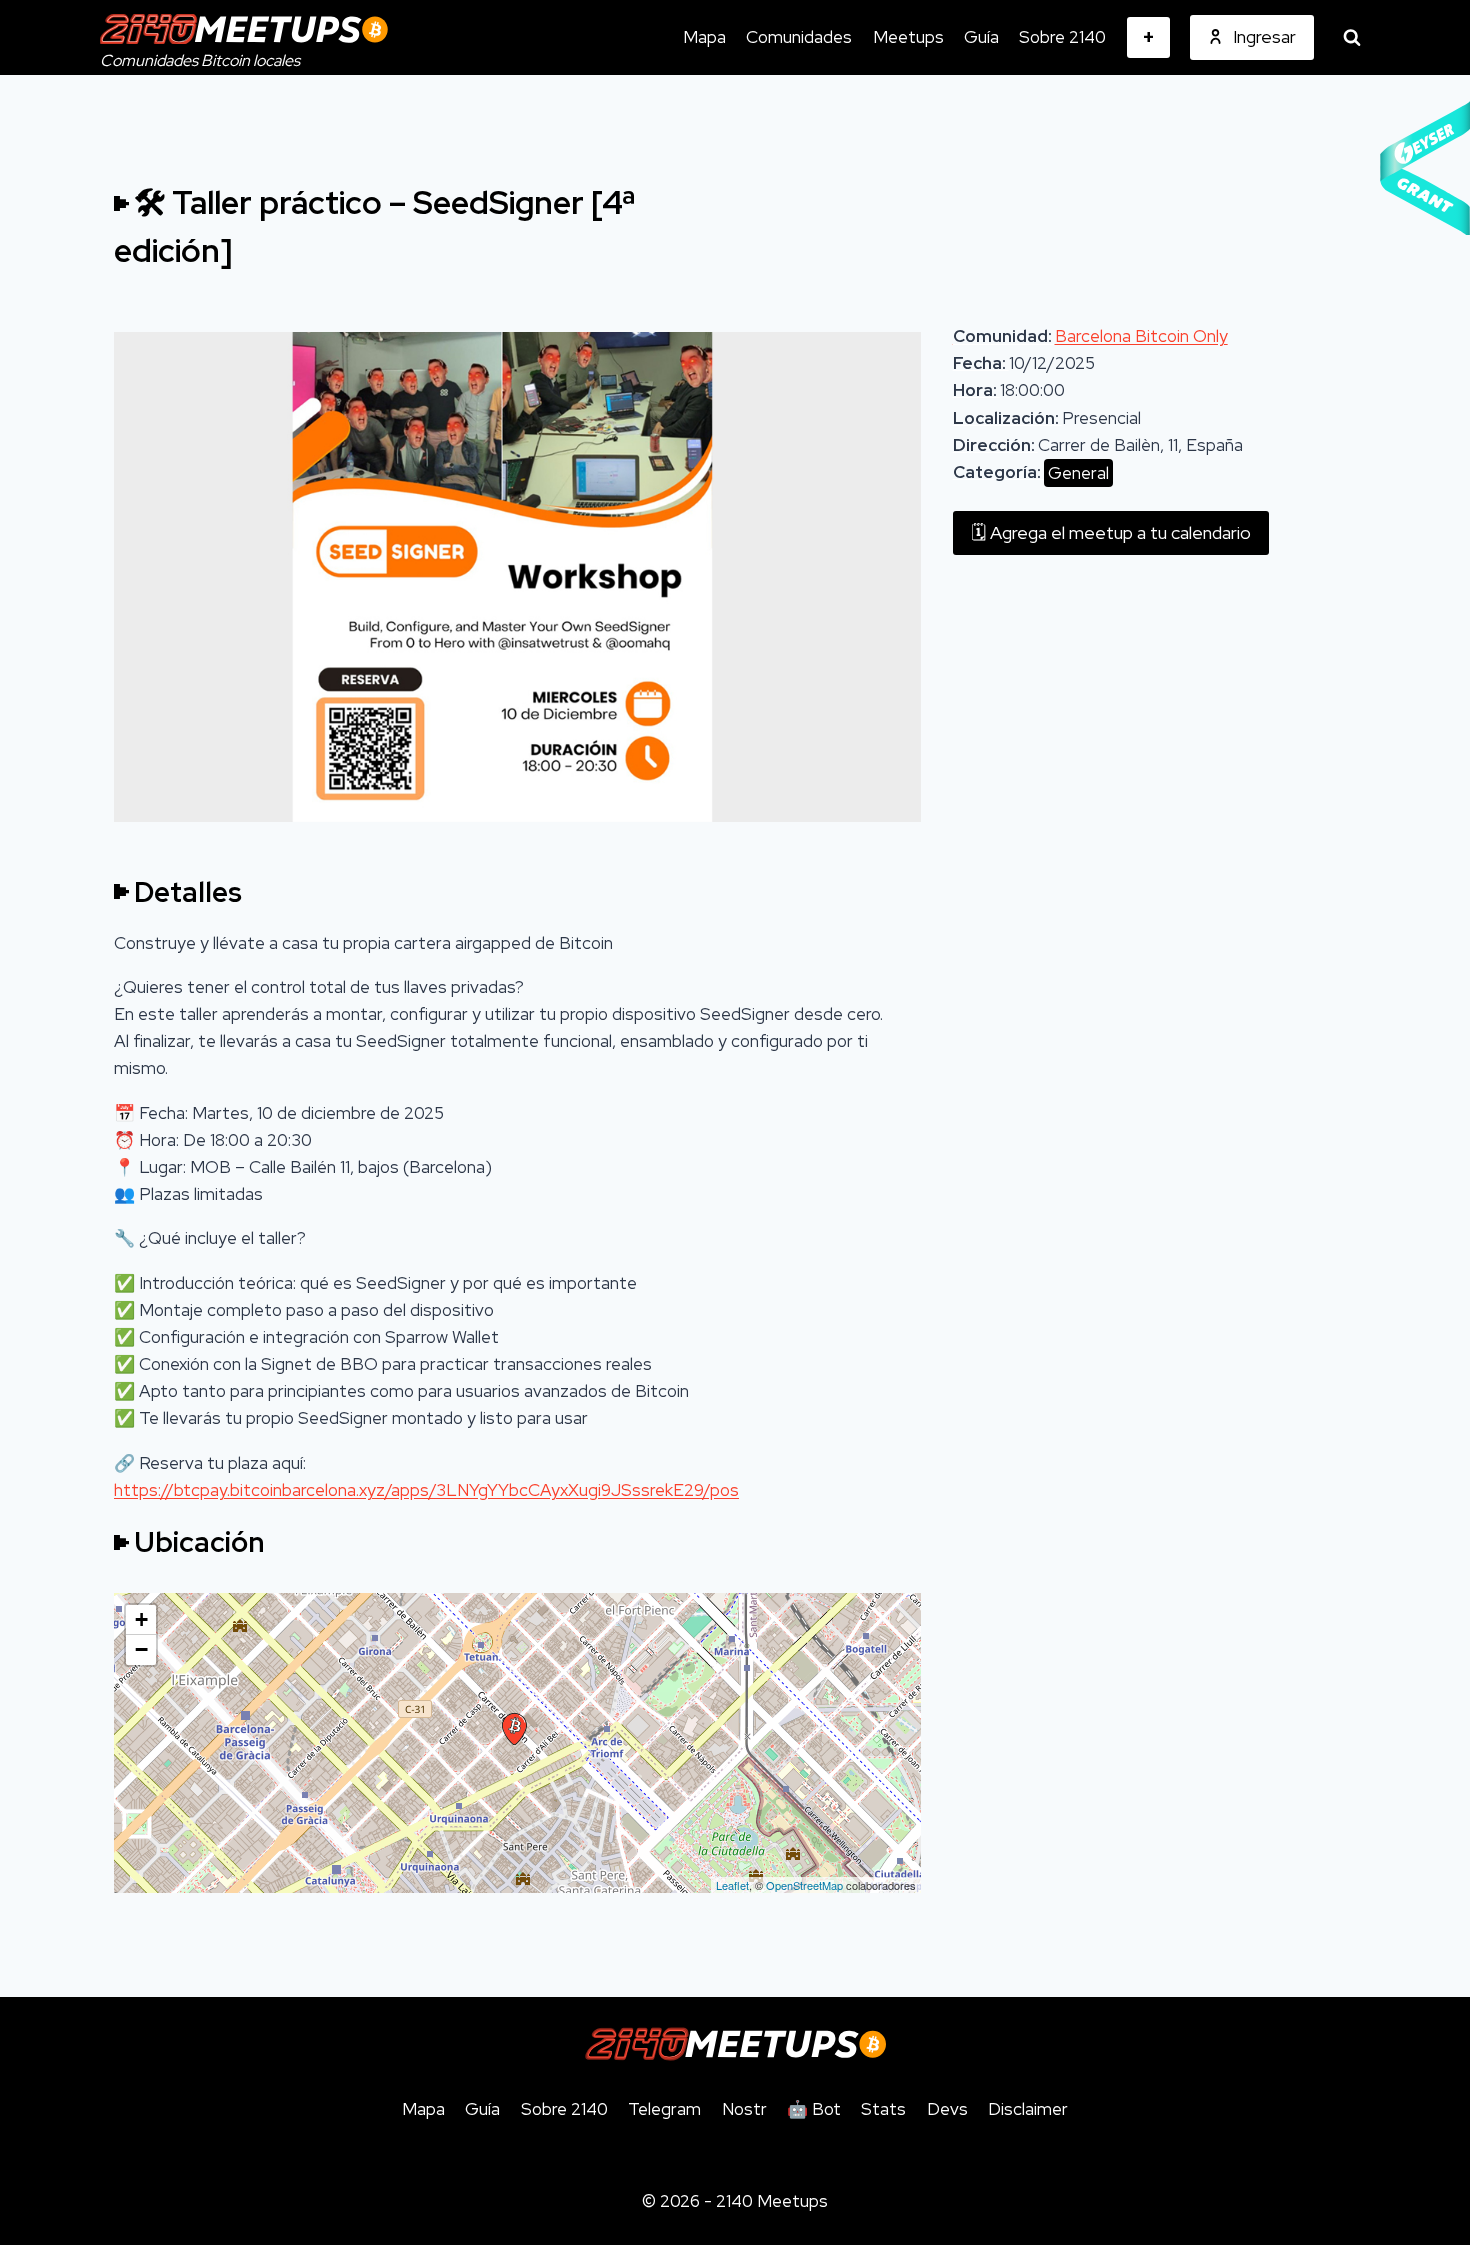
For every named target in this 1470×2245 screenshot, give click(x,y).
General (1078, 473)
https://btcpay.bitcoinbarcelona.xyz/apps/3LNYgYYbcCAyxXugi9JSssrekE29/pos (426, 1490)
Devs (947, 2109)
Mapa (704, 37)
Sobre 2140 (1062, 37)
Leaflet (732, 1885)
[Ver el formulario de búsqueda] (1352, 38)
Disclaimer (1028, 2109)
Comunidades (799, 37)
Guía (981, 37)
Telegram (664, 2109)
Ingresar (1264, 36)
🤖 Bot (814, 2109)
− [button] (141, 1649)
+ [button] (141, 1619)
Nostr (744, 2109)
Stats (883, 2109)
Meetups (908, 37)
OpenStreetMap (804, 1885)
